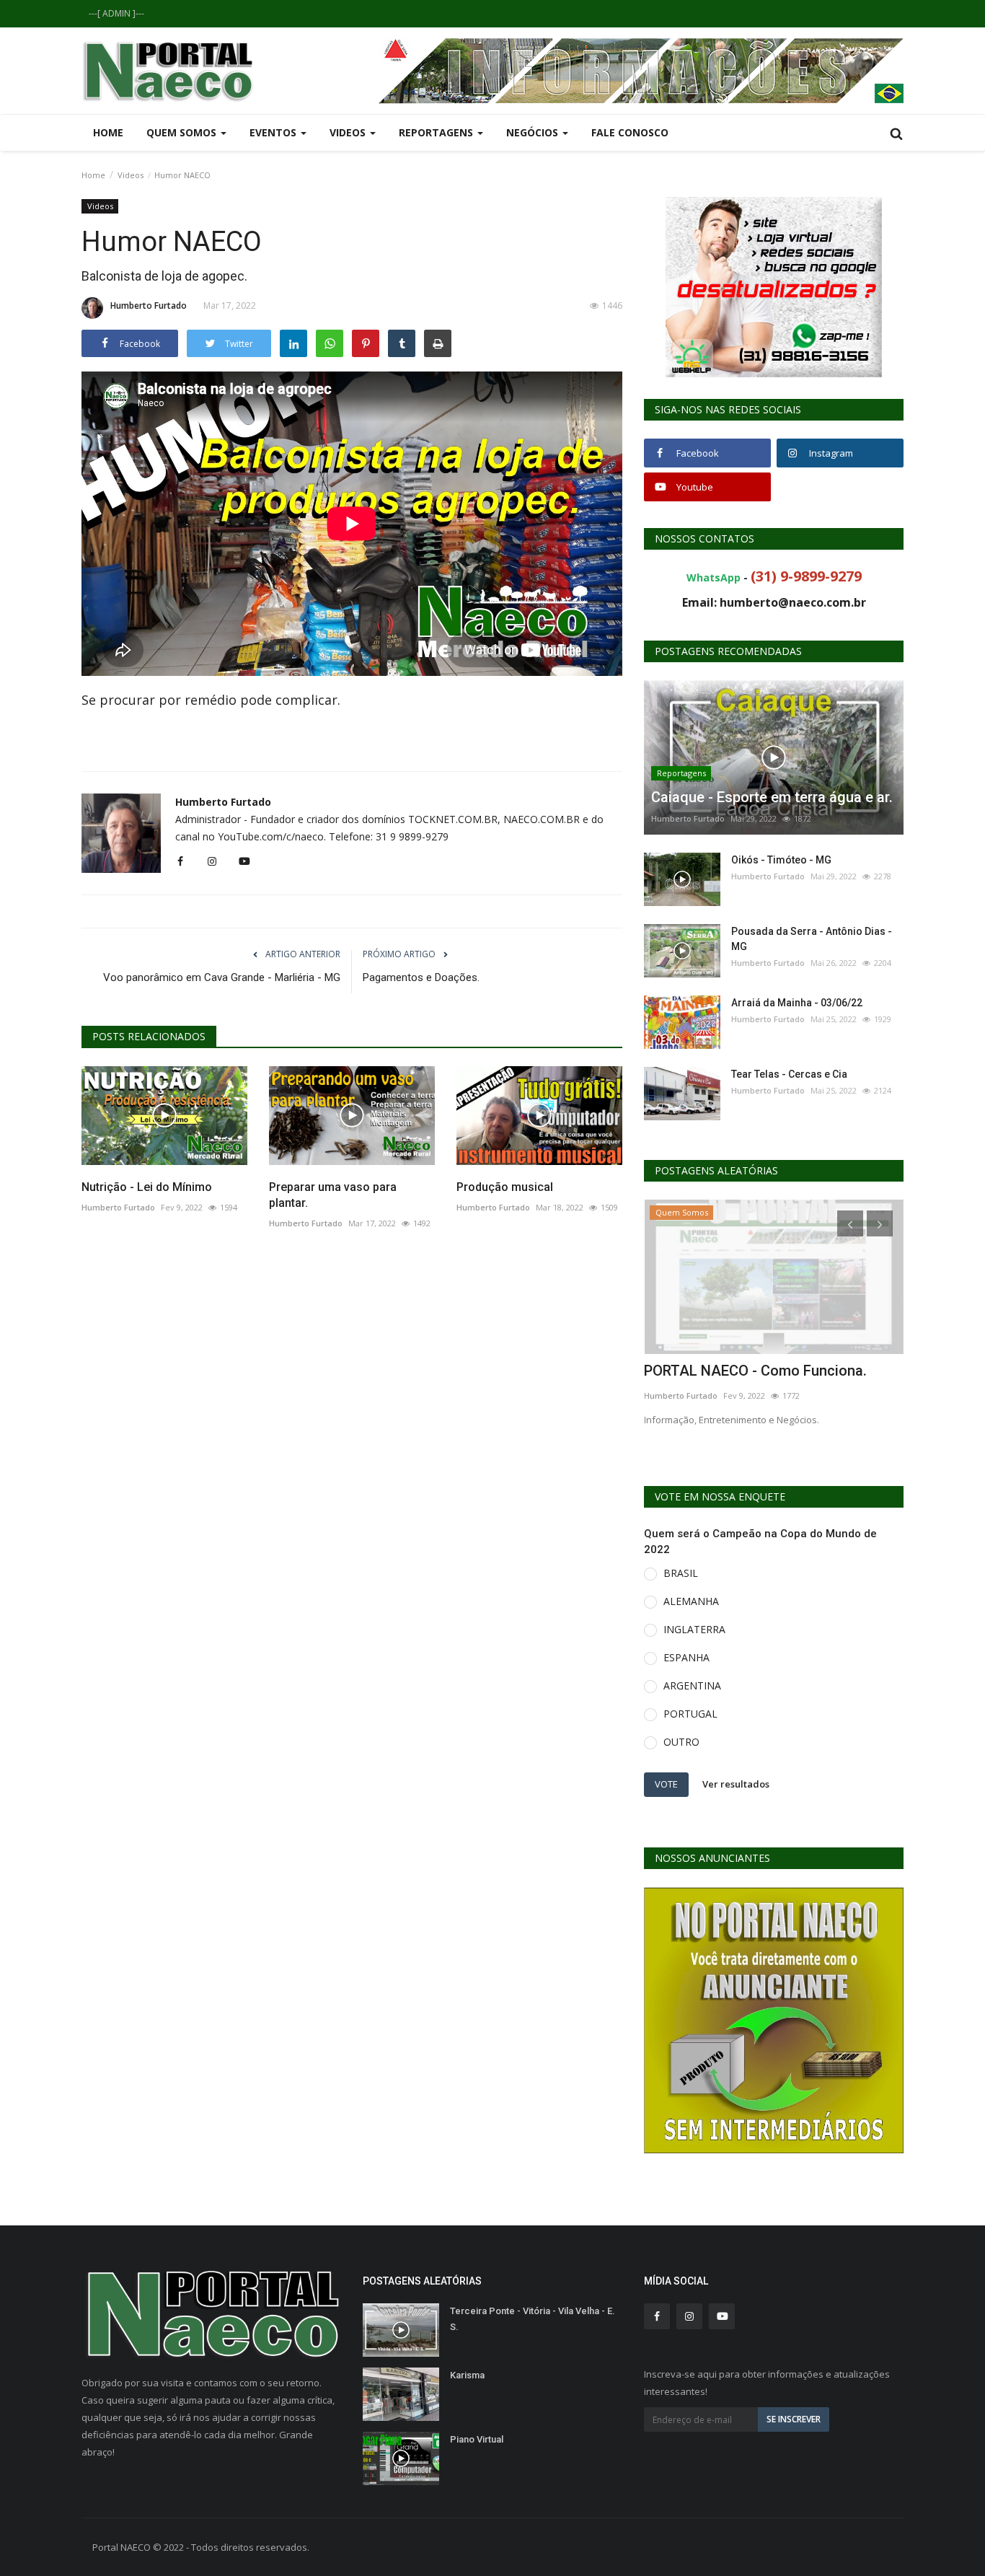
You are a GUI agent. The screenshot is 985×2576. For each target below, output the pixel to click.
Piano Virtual (477, 2439)
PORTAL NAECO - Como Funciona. (755, 1371)
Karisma (467, 2375)
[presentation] (850, 1223)
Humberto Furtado (149, 305)
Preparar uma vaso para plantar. (333, 1195)
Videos (131, 175)
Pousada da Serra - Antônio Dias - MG (812, 939)
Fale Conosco (630, 132)
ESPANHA (686, 1657)
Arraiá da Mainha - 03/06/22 (797, 1003)
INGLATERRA (694, 1629)
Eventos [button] (274, 132)
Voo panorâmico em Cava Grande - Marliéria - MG (222, 977)
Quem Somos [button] (183, 132)
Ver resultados (736, 1784)
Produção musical (505, 1187)
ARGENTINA (692, 1685)
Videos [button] (349, 132)
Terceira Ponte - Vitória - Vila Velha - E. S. (533, 2319)
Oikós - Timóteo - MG (781, 860)
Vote (666, 1784)
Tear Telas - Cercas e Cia (789, 1074)
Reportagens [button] (437, 132)
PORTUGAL (690, 1714)
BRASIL (681, 1573)
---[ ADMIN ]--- (116, 13)
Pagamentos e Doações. (421, 977)
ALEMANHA (691, 1601)
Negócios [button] (534, 132)
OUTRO (681, 1742)
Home (108, 132)
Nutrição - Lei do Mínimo (147, 1187)
